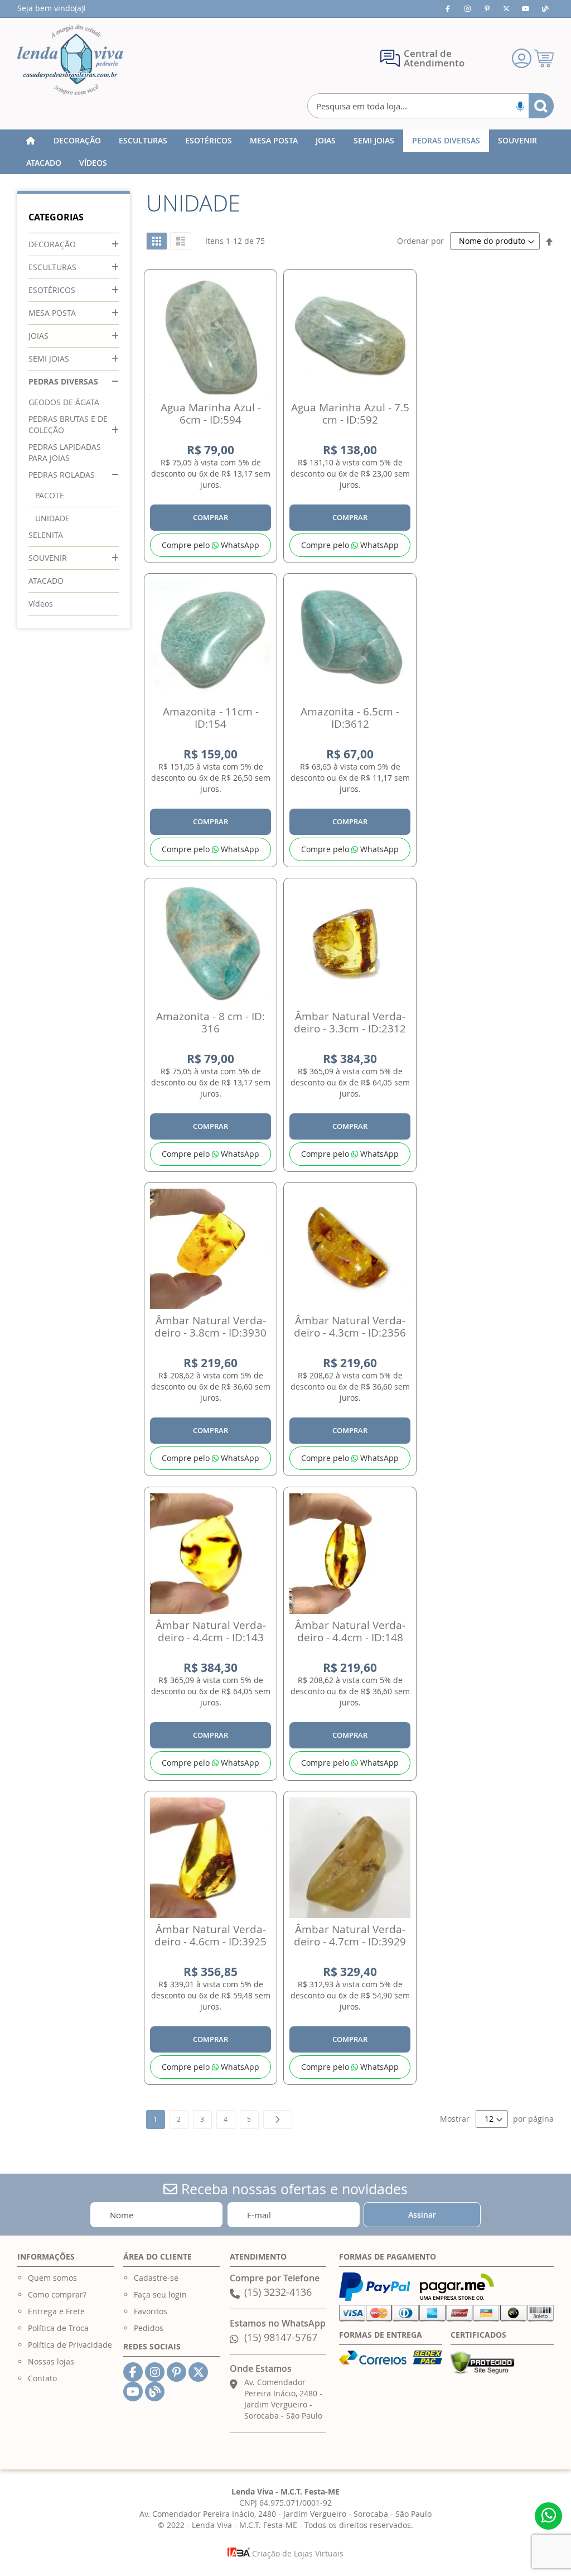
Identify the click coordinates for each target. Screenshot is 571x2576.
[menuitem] (77, 141)
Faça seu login (160, 2294)
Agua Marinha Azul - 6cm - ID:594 (211, 414)
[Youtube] (526, 8)
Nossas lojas (51, 2361)
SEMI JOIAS (49, 359)
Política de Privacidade (70, 2345)
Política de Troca (58, 2328)
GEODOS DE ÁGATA (64, 402)
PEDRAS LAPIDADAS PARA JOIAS (65, 452)
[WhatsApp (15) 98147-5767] (548, 2516)
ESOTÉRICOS (52, 290)
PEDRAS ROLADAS (62, 475)
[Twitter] (506, 8)
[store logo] (70, 60)
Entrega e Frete (56, 2311)
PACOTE (50, 495)
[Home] (31, 141)
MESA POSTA (52, 313)
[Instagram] (467, 8)
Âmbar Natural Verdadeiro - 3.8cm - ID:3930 (211, 1327)
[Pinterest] (487, 8)
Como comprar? (57, 2294)
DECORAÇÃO (52, 244)
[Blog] (545, 8)
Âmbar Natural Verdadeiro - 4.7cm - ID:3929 (350, 1935)
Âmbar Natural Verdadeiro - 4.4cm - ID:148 (350, 1631)
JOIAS (38, 336)
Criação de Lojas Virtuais (297, 2553)
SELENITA (46, 535)
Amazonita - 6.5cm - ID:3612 (350, 718)
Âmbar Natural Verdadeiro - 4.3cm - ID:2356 (350, 1327)
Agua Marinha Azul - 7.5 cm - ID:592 (350, 414)
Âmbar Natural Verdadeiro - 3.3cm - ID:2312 (350, 1022)
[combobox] (431, 106)
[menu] (286, 152)
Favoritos (151, 2311)
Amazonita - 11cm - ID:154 (211, 718)
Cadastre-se (156, 2278)
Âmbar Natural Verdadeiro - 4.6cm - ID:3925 (211, 1935)
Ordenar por (420, 241)
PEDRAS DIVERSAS (63, 381)
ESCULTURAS (52, 267)
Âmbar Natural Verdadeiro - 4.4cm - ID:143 (211, 1631)
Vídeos (41, 604)
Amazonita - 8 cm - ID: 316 (211, 1022)
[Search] (541, 106)
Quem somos (52, 2278)
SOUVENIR (48, 558)
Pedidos (149, 2328)
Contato (42, 2378)
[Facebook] (448, 8)
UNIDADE (52, 518)
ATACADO (46, 581)
